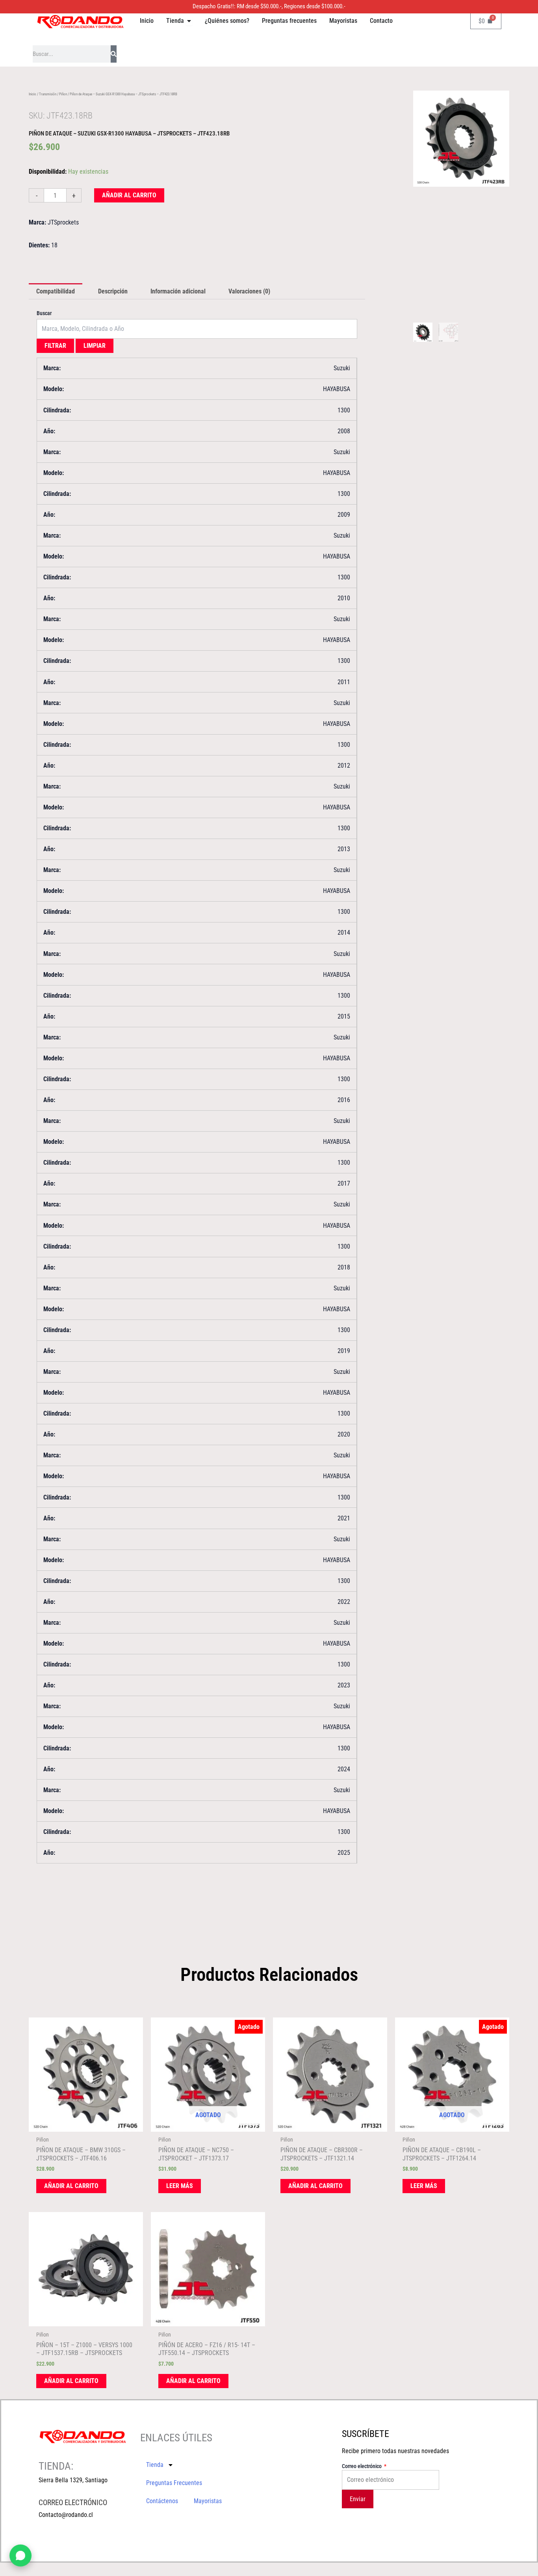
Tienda (155, 2465)
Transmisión (48, 94)
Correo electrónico (362, 2466)
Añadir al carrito (129, 195)
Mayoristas (208, 2501)
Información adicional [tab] (178, 291)
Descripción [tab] (113, 291)
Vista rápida (86, 2125)
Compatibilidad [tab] (56, 291)
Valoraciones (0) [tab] (249, 291)
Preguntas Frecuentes (174, 2483)
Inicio (32, 94)
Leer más (180, 2186)
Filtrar (55, 346)
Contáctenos (162, 2501)
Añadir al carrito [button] (71, 2186)
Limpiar (95, 346)
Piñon (63, 94)
